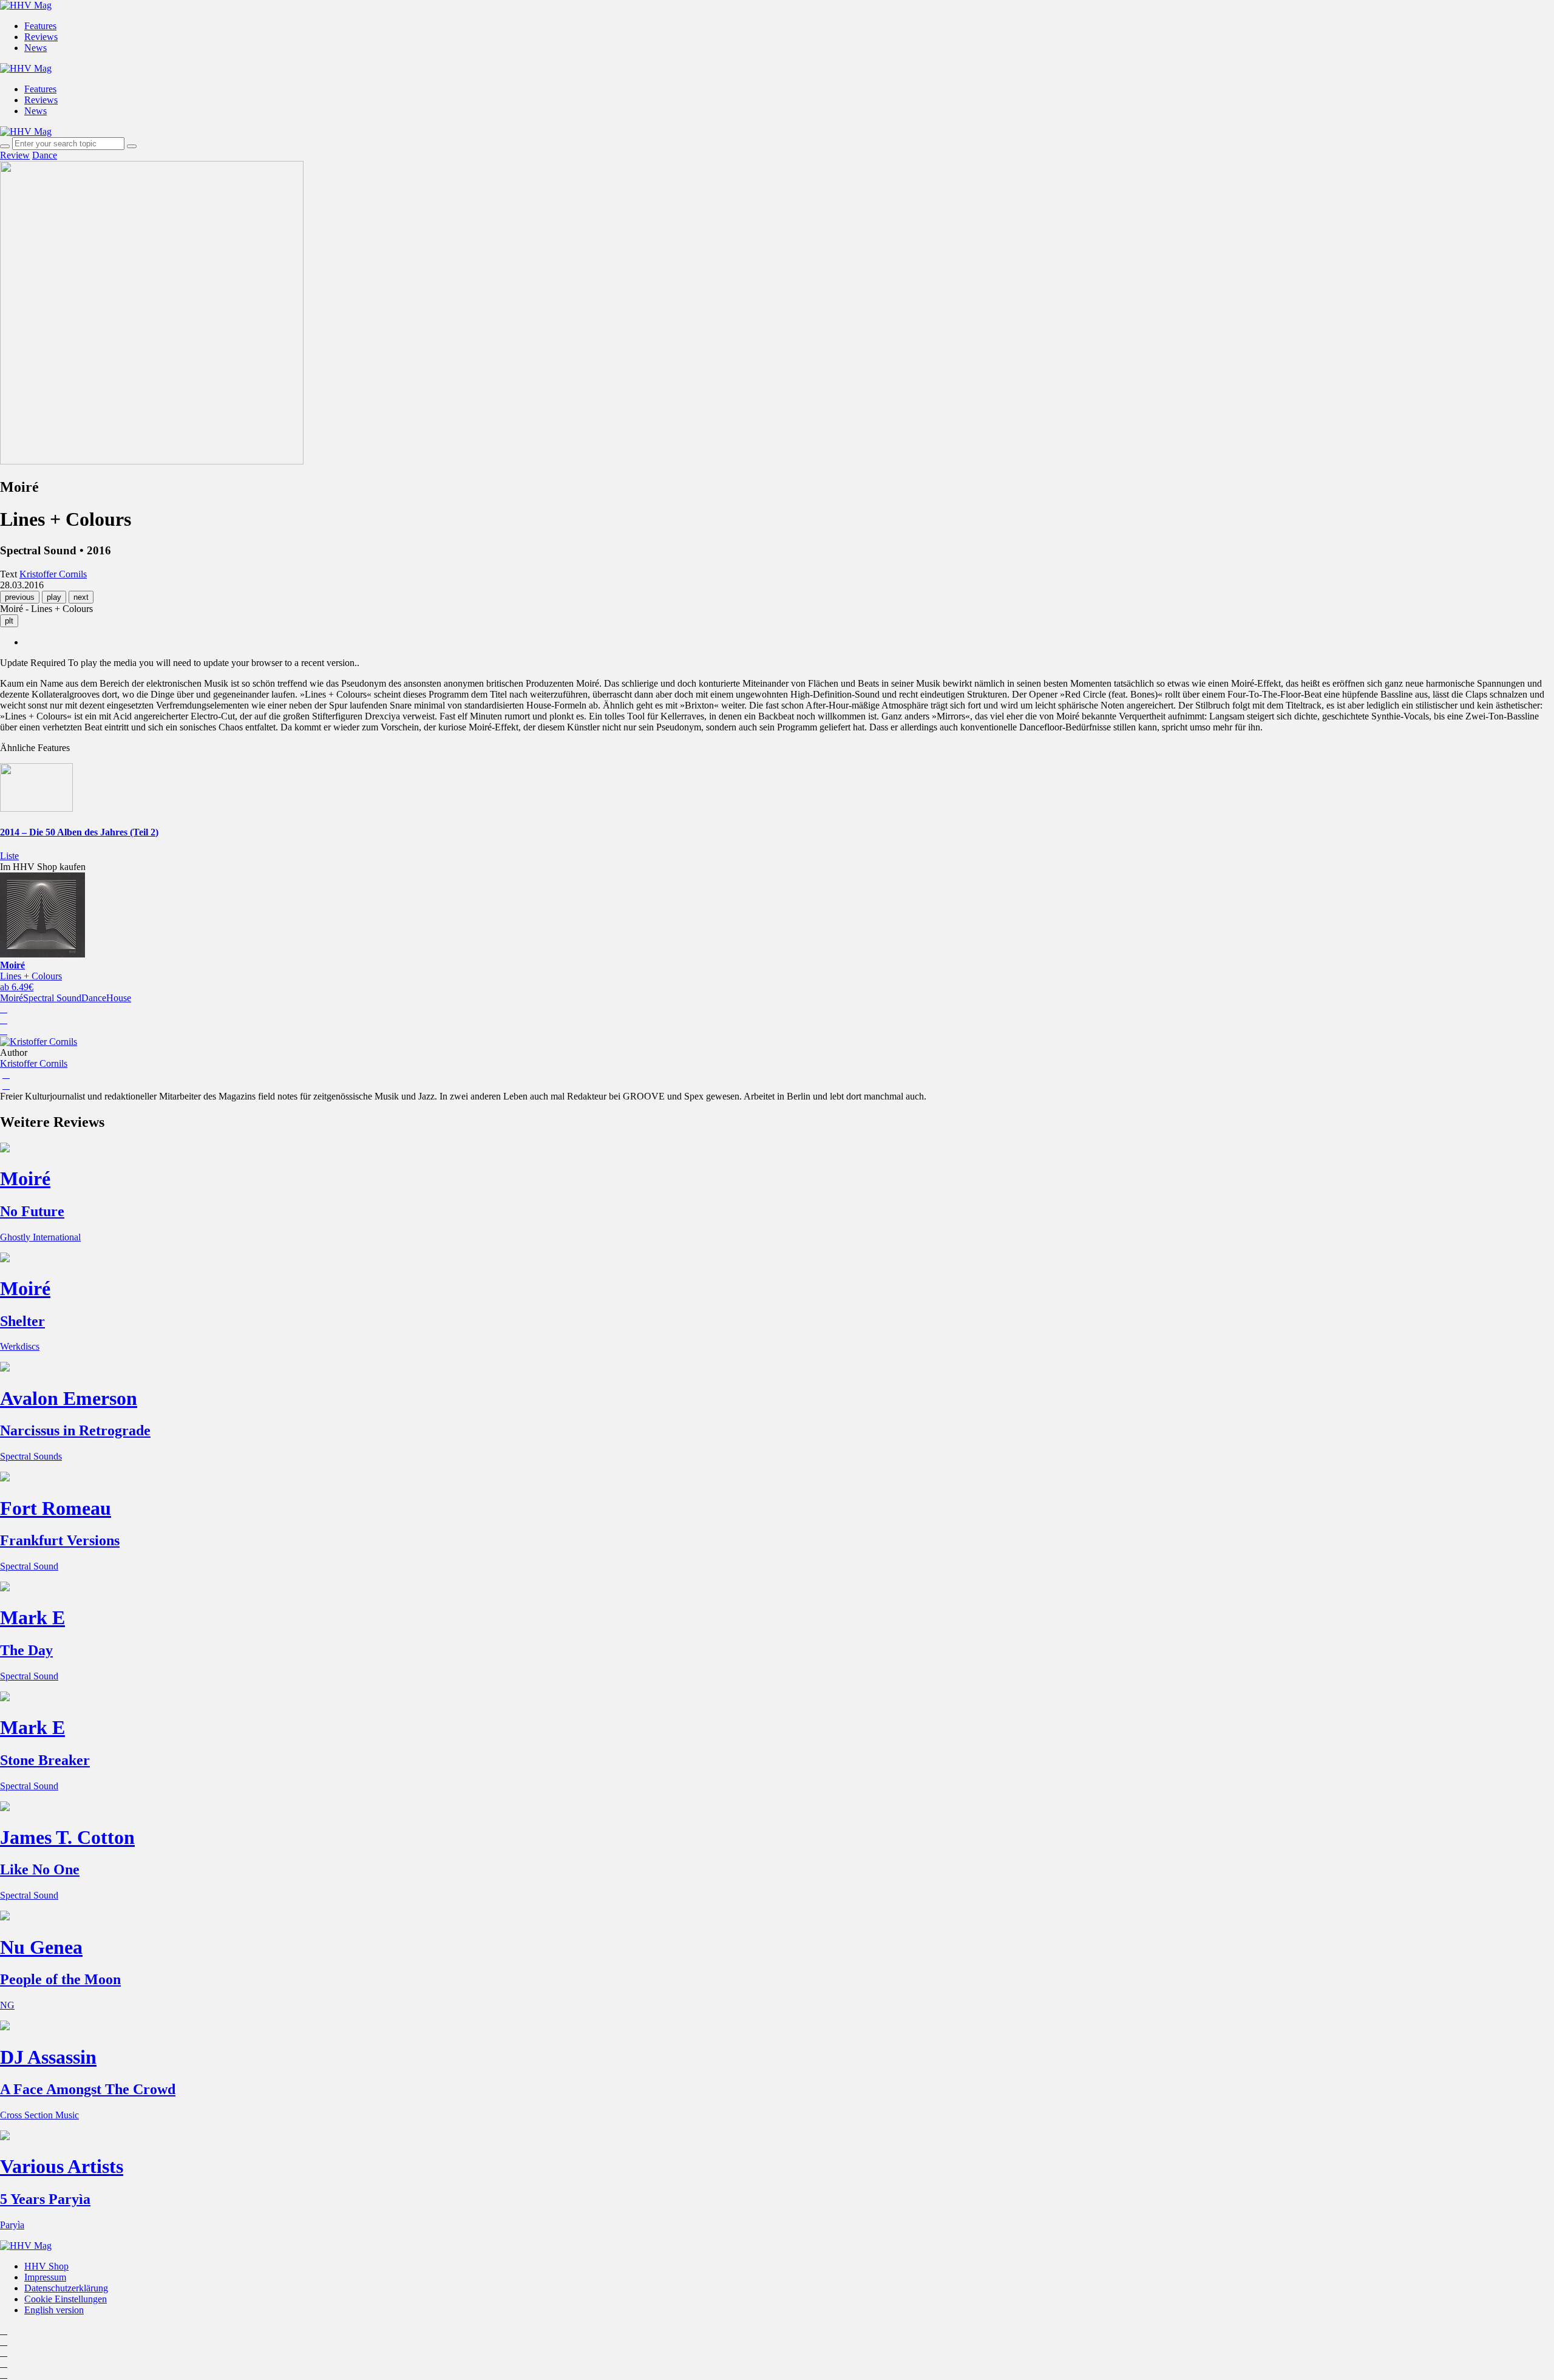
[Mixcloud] (4, 2363)
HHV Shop (46, 2266)
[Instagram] (4, 2331)
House (119, 998)
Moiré (12, 998)
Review (15, 155)
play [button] (54, 597)
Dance (45, 155)
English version (54, 2310)
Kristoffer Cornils (34, 1063)
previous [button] (20, 597)
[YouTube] (4, 2352)
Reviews (41, 37)
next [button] (81, 597)
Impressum (45, 2277)
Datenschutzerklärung (66, 2288)
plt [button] (9, 621)
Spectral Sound (52, 998)
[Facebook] (4, 2341)
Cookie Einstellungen (66, 2299)
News (36, 48)
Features (40, 26)
